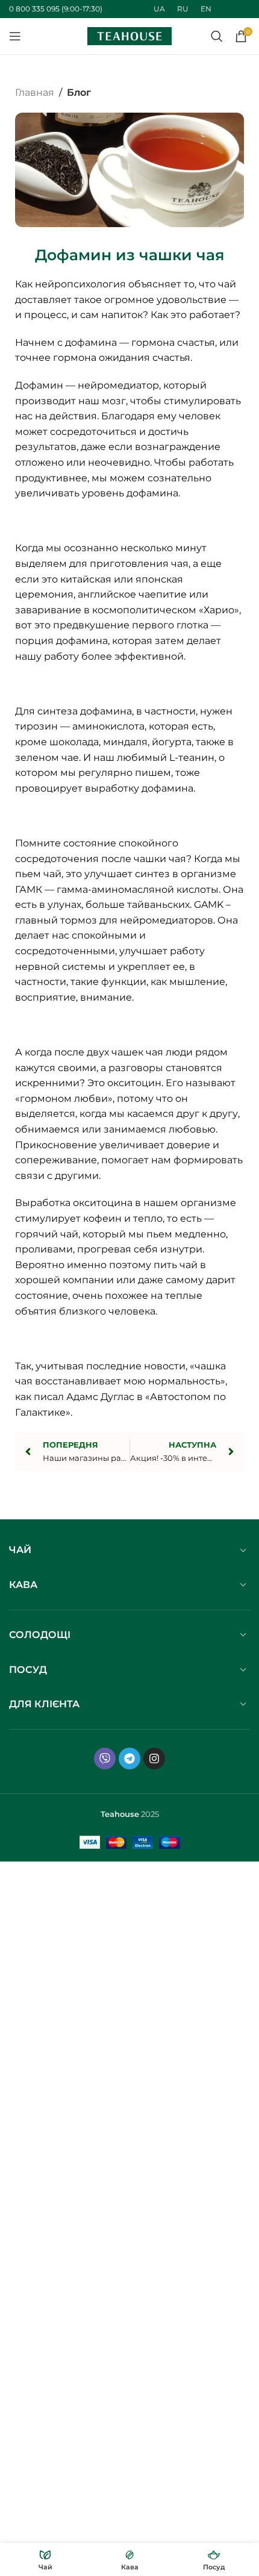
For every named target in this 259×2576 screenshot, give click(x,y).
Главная (35, 92)
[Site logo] (129, 35)
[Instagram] (154, 1758)
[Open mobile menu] (15, 36)
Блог (79, 92)
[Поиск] (217, 36)
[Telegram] (129, 1758)
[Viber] (105, 1758)
